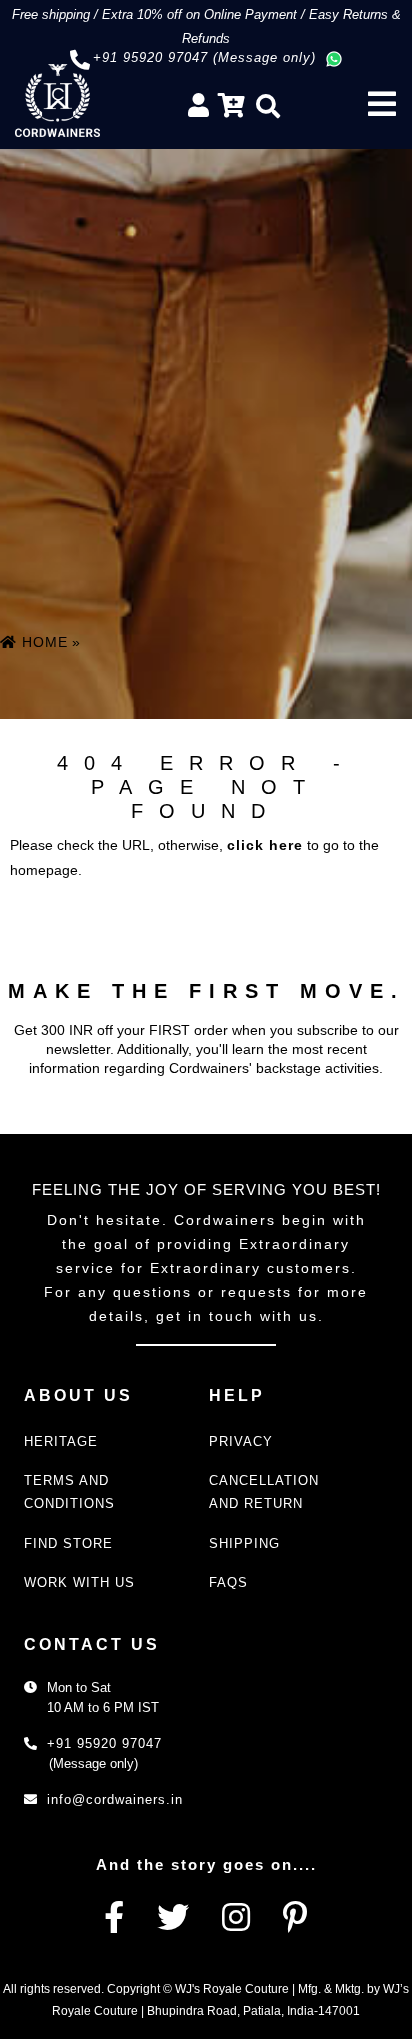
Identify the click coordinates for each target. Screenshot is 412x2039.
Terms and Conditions (69, 1492)
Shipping (244, 1543)
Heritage (61, 1441)
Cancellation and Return (264, 1492)
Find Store (68, 1543)
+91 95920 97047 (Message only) (204, 57)
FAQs (228, 1582)
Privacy (241, 1441)
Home (42, 642)
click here (265, 845)
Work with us (79, 1582)
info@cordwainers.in (115, 1799)
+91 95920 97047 (104, 1743)
